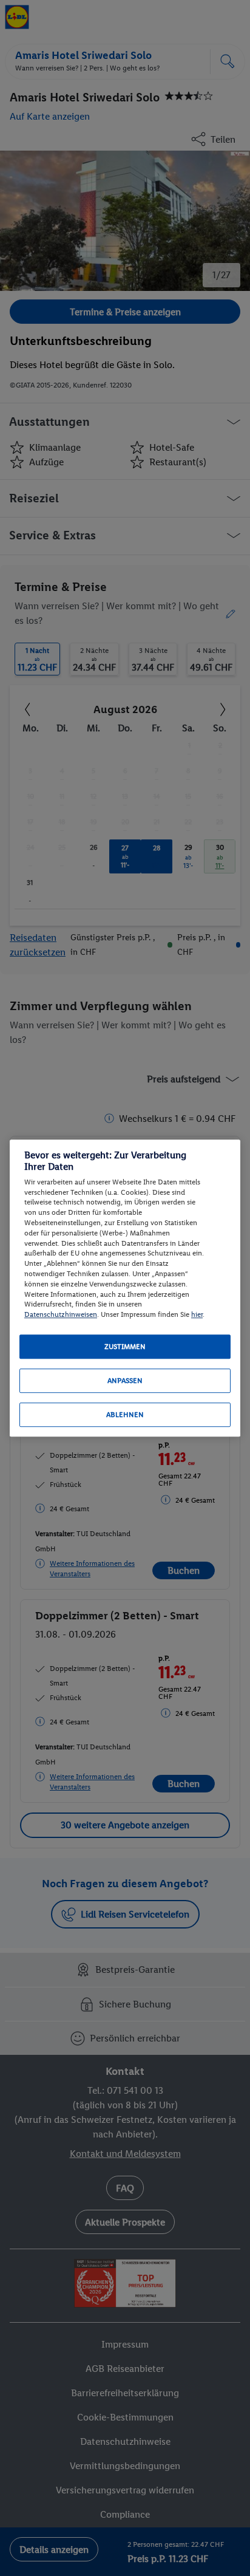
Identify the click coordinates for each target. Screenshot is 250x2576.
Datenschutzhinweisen (61, 1314)
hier (197, 1314)
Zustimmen (125, 1347)
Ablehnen (125, 1415)
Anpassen (125, 1381)
